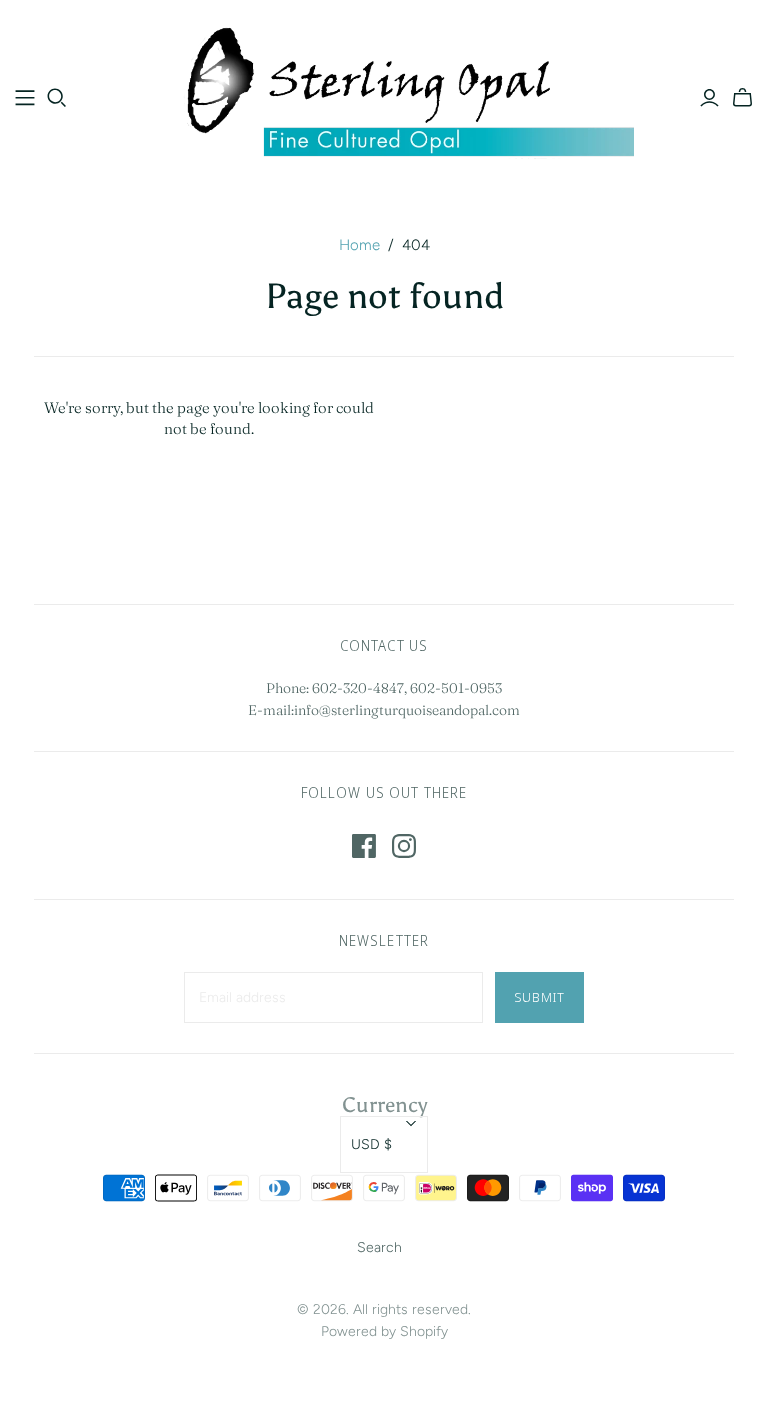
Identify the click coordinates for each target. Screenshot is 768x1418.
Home (359, 245)
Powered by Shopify (384, 1331)
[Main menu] (25, 98)
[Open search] (57, 98)
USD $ (371, 1144)
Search (379, 1247)
